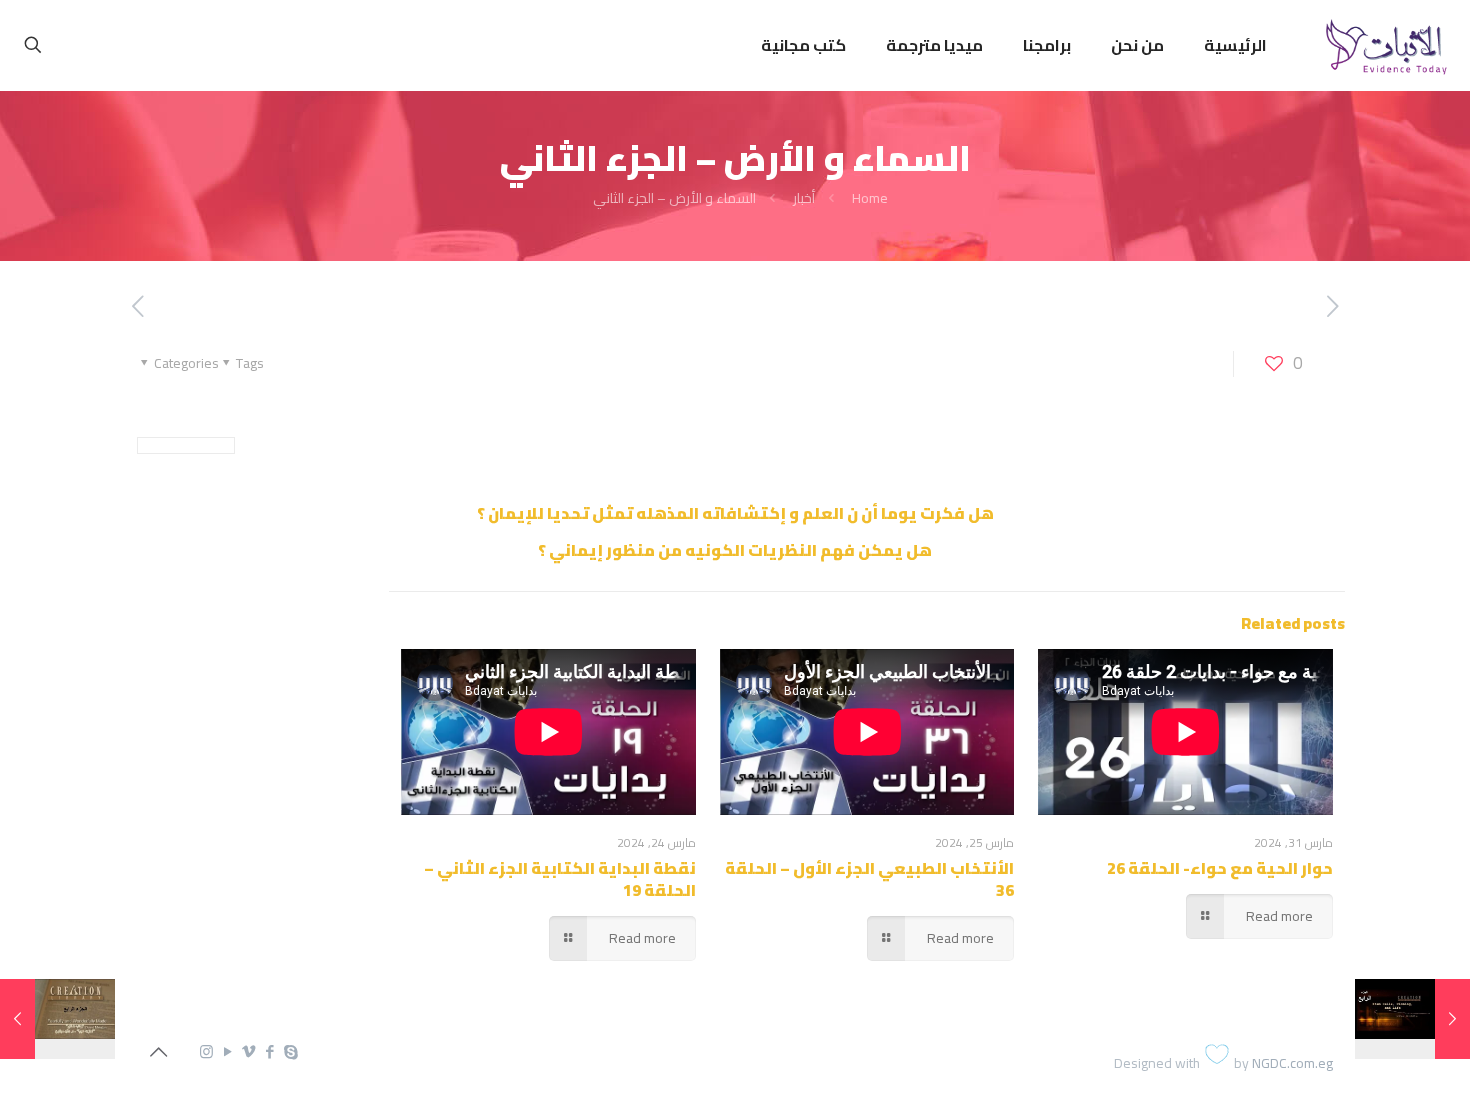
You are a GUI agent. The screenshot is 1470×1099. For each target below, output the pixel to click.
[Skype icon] (290, 1051)
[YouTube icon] (227, 1051)
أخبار (804, 198)
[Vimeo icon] (248, 1051)
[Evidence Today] (1383, 45)
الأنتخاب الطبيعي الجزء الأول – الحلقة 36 (869, 879)
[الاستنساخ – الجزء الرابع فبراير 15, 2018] (1412, 1019)
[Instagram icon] (206, 1051)
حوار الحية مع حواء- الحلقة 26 (1220, 868)
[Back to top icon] (158, 1052)
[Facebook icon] (269, 1051)
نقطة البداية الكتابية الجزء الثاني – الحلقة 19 (560, 879)
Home (870, 198)
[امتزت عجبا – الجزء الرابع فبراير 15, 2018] (57, 1019)
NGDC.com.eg (1292, 1063)
